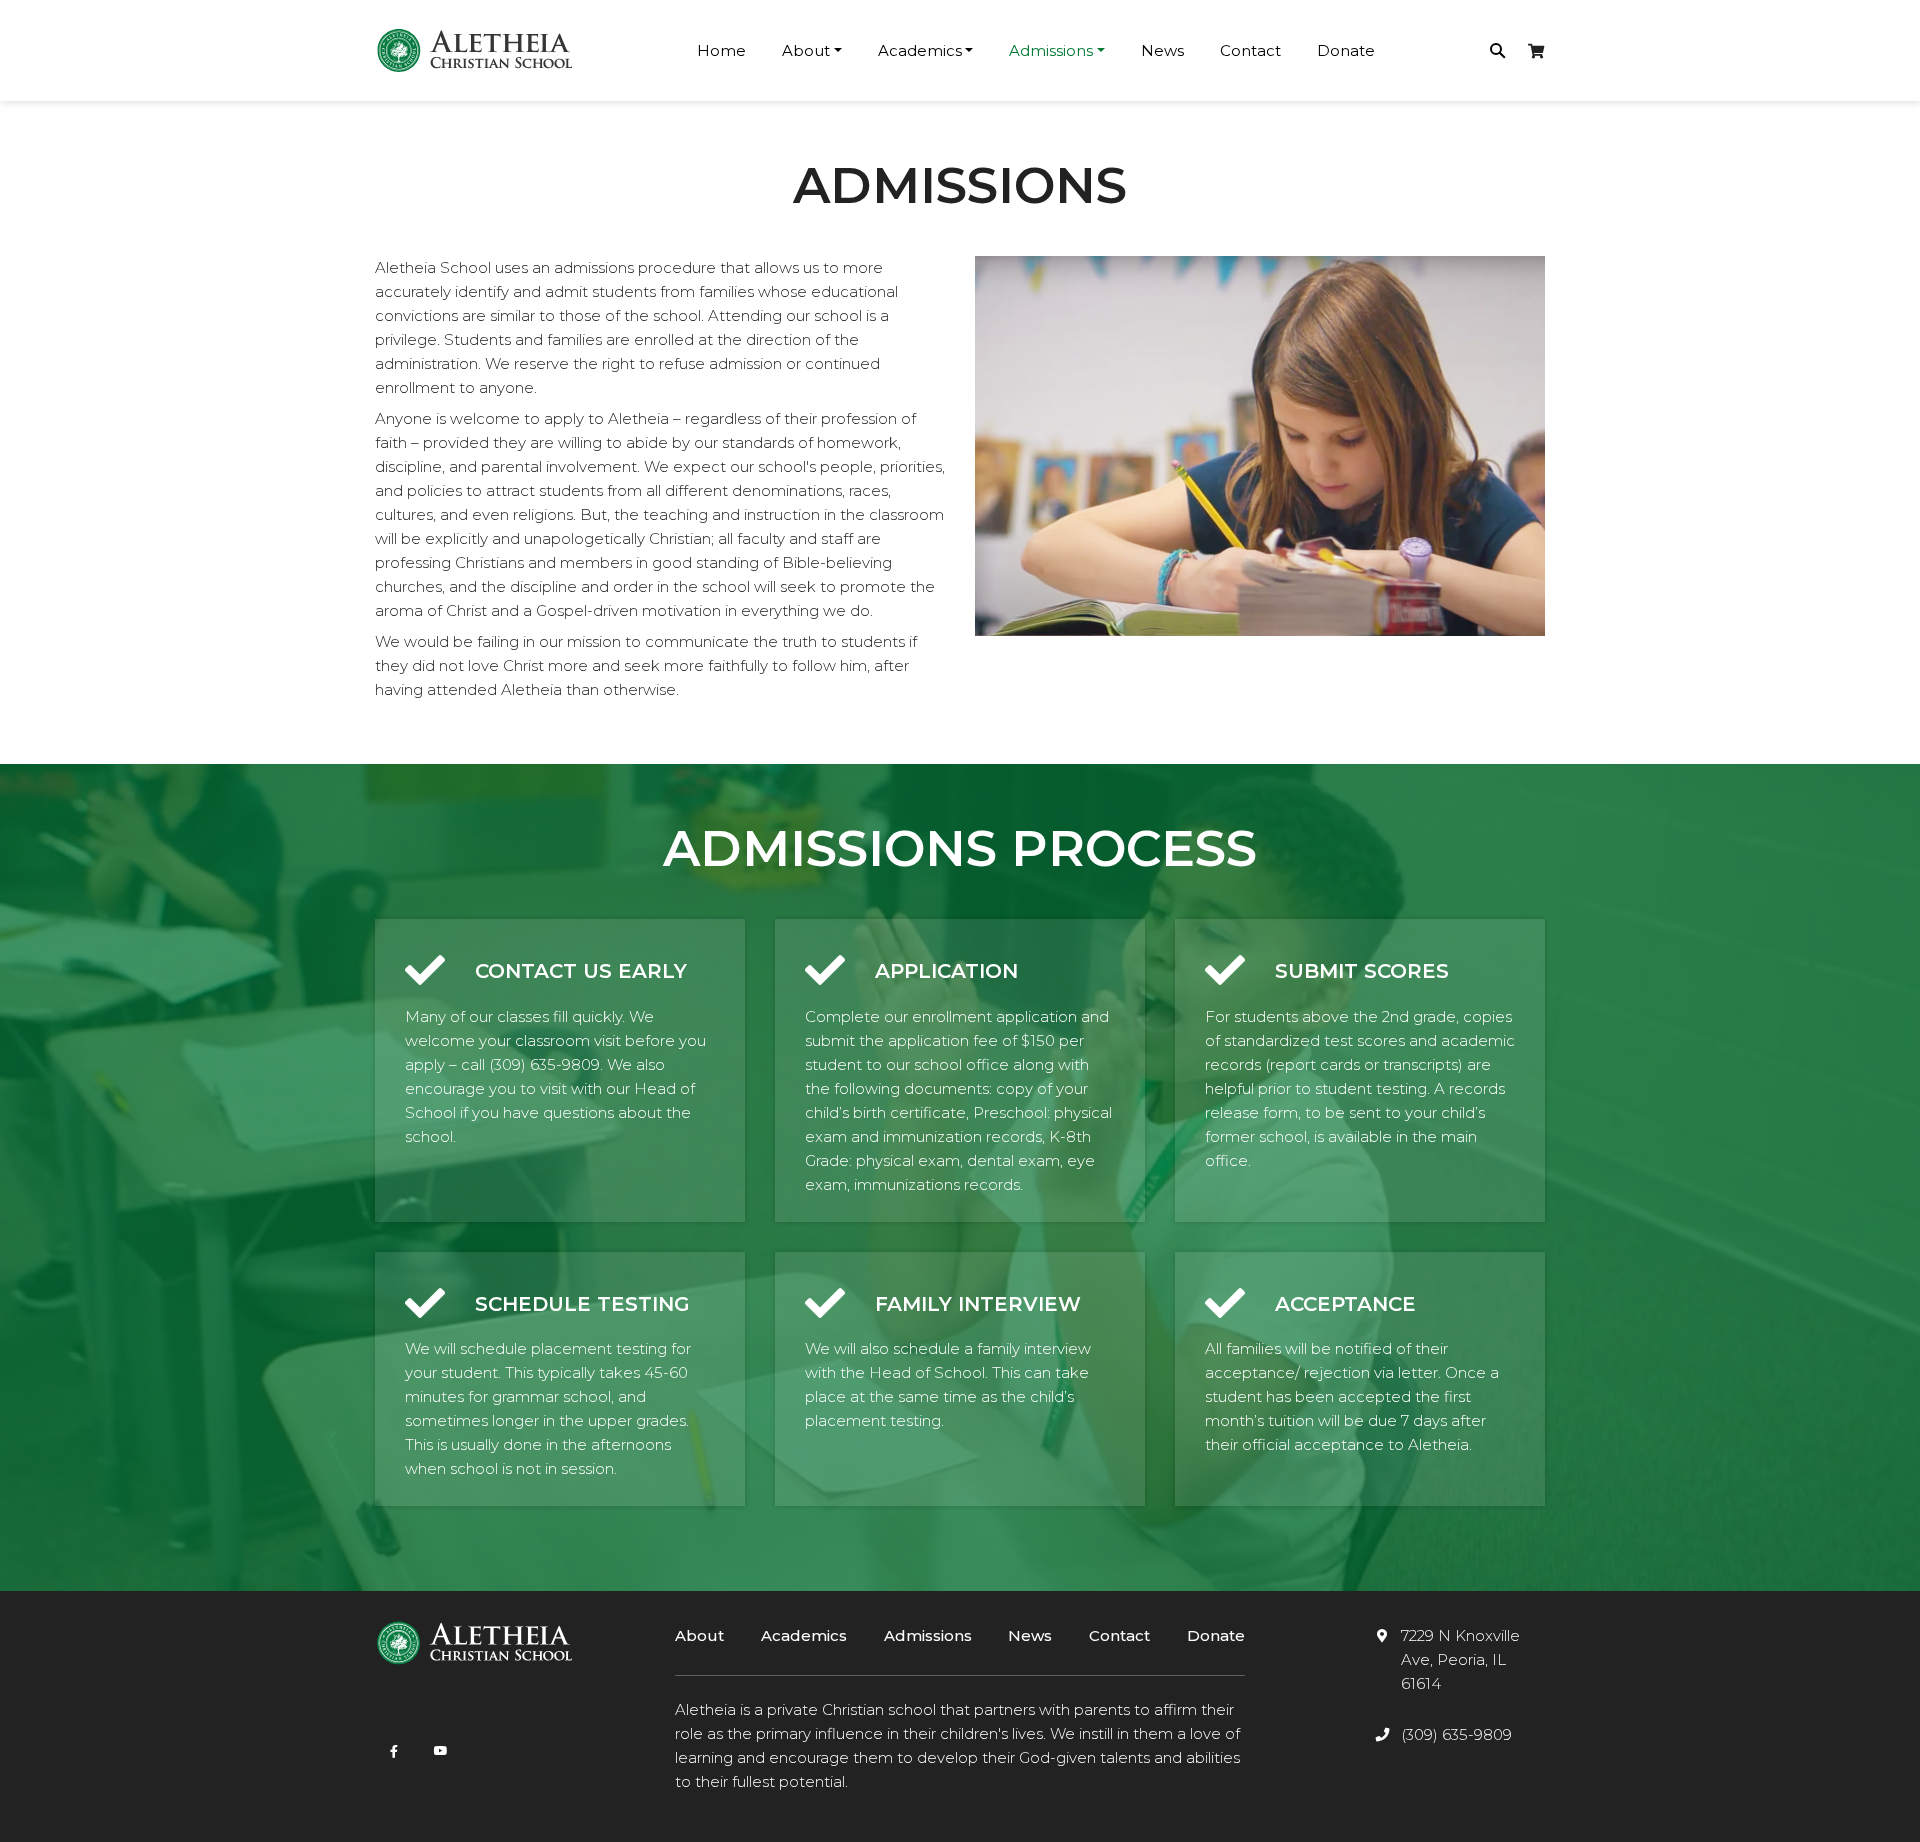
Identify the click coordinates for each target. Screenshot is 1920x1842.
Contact (1250, 50)
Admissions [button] (1051, 50)
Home (721, 50)
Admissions (928, 1635)
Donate (1346, 50)
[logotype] (475, 50)
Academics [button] (920, 50)
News (1162, 50)
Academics (804, 1635)
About (699, 1635)
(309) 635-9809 (1456, 1734)
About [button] (806, 50)
